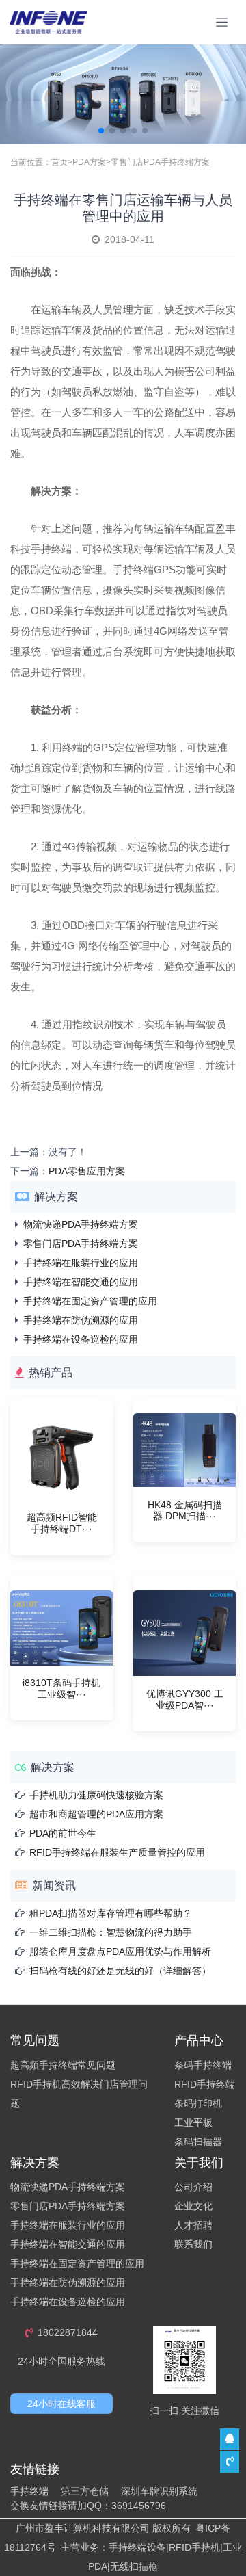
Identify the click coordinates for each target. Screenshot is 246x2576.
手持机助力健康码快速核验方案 (96, 1795)
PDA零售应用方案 (87, 1171)
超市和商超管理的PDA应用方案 (96, 1814)
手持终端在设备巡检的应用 (81, 1339)
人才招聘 (193, 2225)
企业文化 (193, 2206)
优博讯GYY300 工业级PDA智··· (185, 1699)
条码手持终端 (203, 2065)
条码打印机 (198, 2103)
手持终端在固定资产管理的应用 (90, 1301)
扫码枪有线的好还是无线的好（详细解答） (120, 1971)
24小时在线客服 (61, 2404)
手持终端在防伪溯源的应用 (81, 1320)
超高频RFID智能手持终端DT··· (62, 1523)
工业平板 (193, 2122)
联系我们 (193, 2244)
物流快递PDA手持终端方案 (81, 1224)
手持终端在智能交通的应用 (81, 1282)
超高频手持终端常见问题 (63, 2065)
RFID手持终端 (205, 2084)
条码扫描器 (198, 2142)
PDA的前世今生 (63, 1833)
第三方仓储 (85, 2491)
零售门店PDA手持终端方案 (160, 162)
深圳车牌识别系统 (159, 2491)
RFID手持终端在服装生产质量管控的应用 (117, 1852)
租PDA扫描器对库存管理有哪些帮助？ (111, 1913)
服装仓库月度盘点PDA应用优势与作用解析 (120, 1951)
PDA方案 (89, 162)
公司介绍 (193, 2187)
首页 (59, 162)
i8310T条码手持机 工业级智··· (61, 1688)
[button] (101, 131)
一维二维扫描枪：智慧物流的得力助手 (111, 1932)
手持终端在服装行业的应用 (81, 1263)
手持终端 (29, 2491)
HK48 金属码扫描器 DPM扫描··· (185, 1511)
